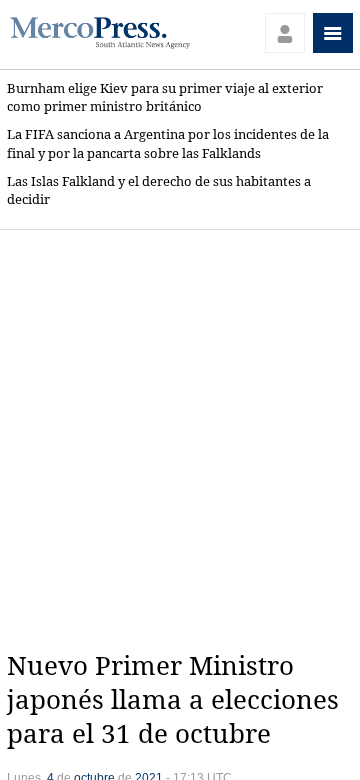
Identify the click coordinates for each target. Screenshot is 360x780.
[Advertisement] (180, 440)
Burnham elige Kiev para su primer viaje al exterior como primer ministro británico (165, 97)
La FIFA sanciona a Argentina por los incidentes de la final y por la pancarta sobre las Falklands (168, 143)
